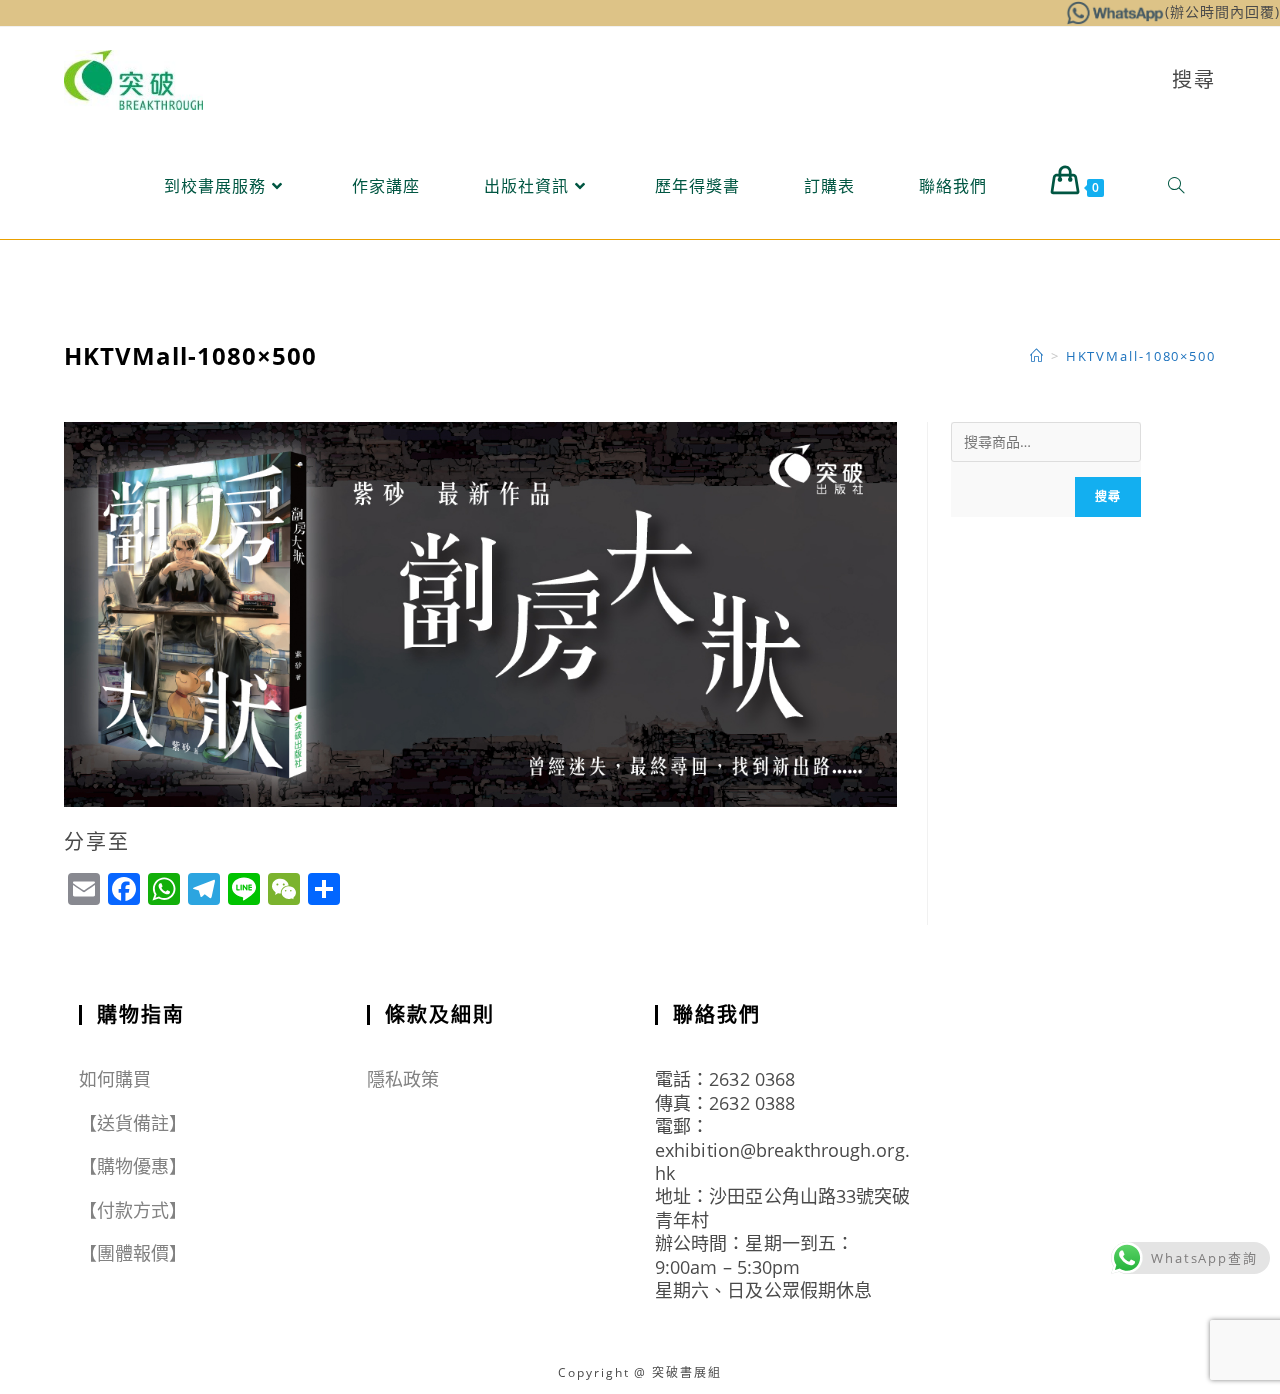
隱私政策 (403, 1079)
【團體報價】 (133, 1253)
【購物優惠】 (133, 1166)
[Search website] (1176, 186)
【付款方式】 (133, 1210)
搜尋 (1108, 496)
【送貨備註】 (133, 1123)
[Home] (1037, 356)
